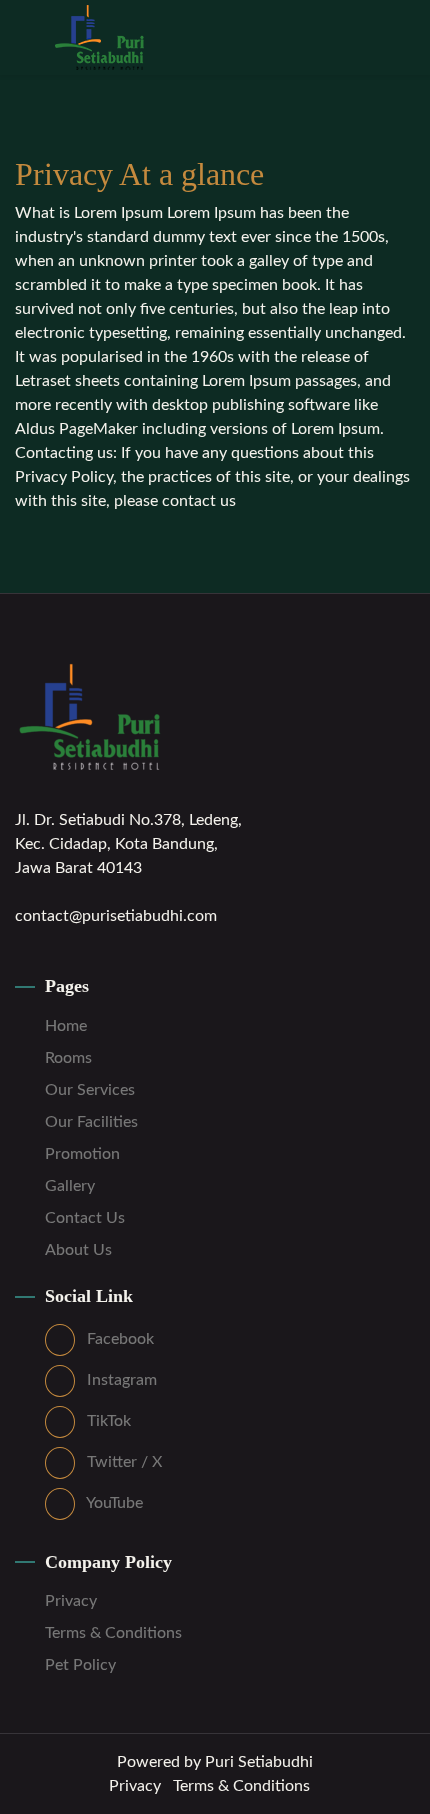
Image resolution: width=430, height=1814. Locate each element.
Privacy (71, 1601)
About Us (78, 1250)
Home (66, 1026)
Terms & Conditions (113, 1633)
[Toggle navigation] (401, 28)
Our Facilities (91, 1122)
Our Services (90, 1090)
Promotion (82, 1154)
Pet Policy (80, 1665)
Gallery (70, 1186)
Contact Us (85, 1218)
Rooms (68, 1058)
